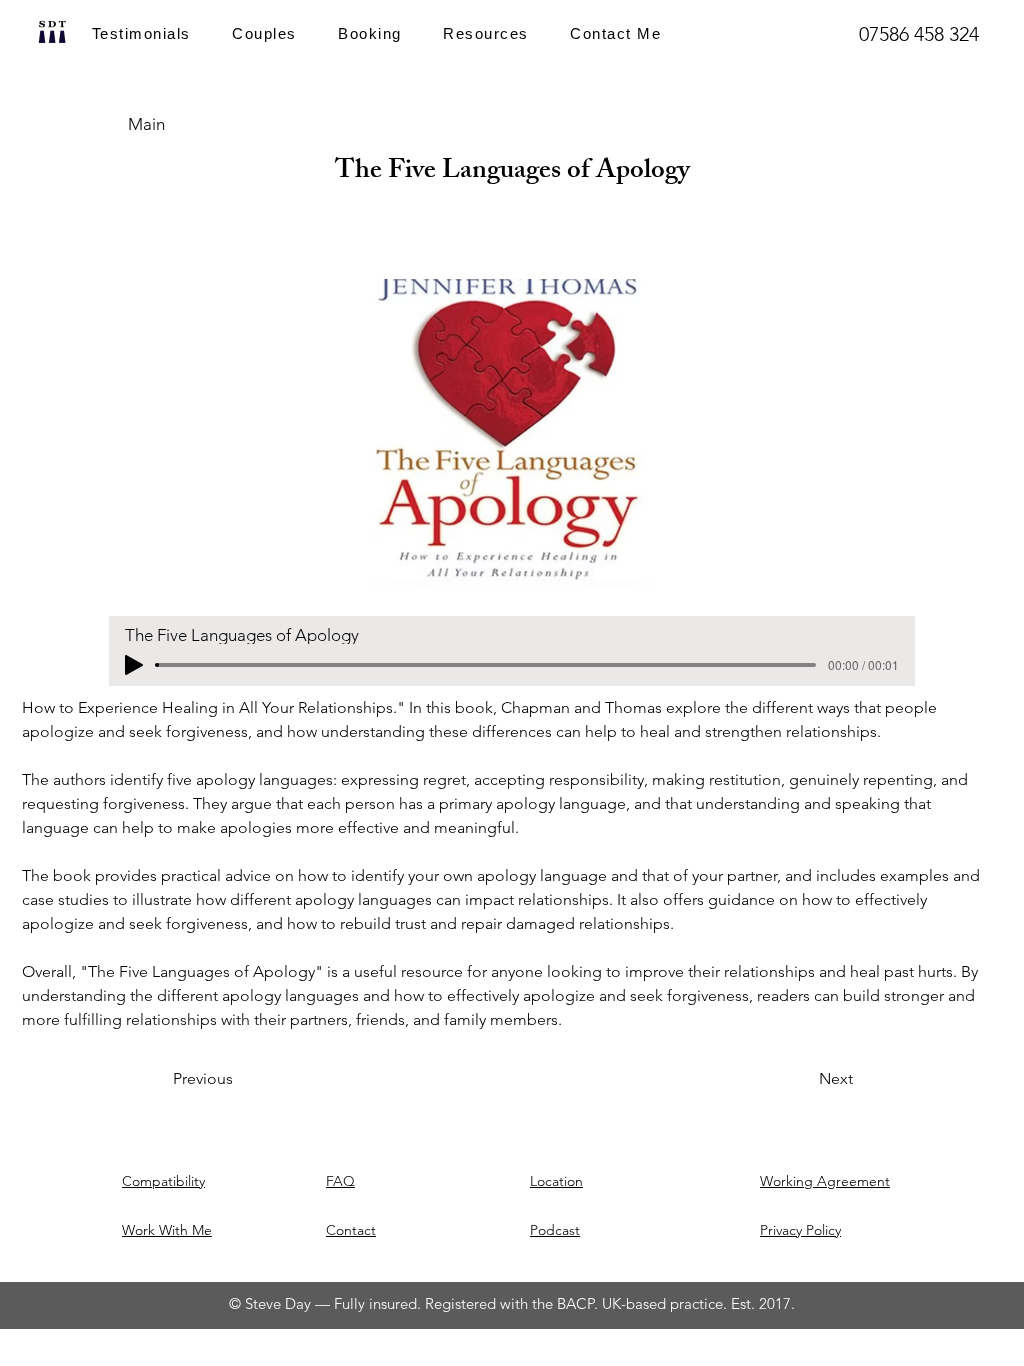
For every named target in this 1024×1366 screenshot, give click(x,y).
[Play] (134, 665)
